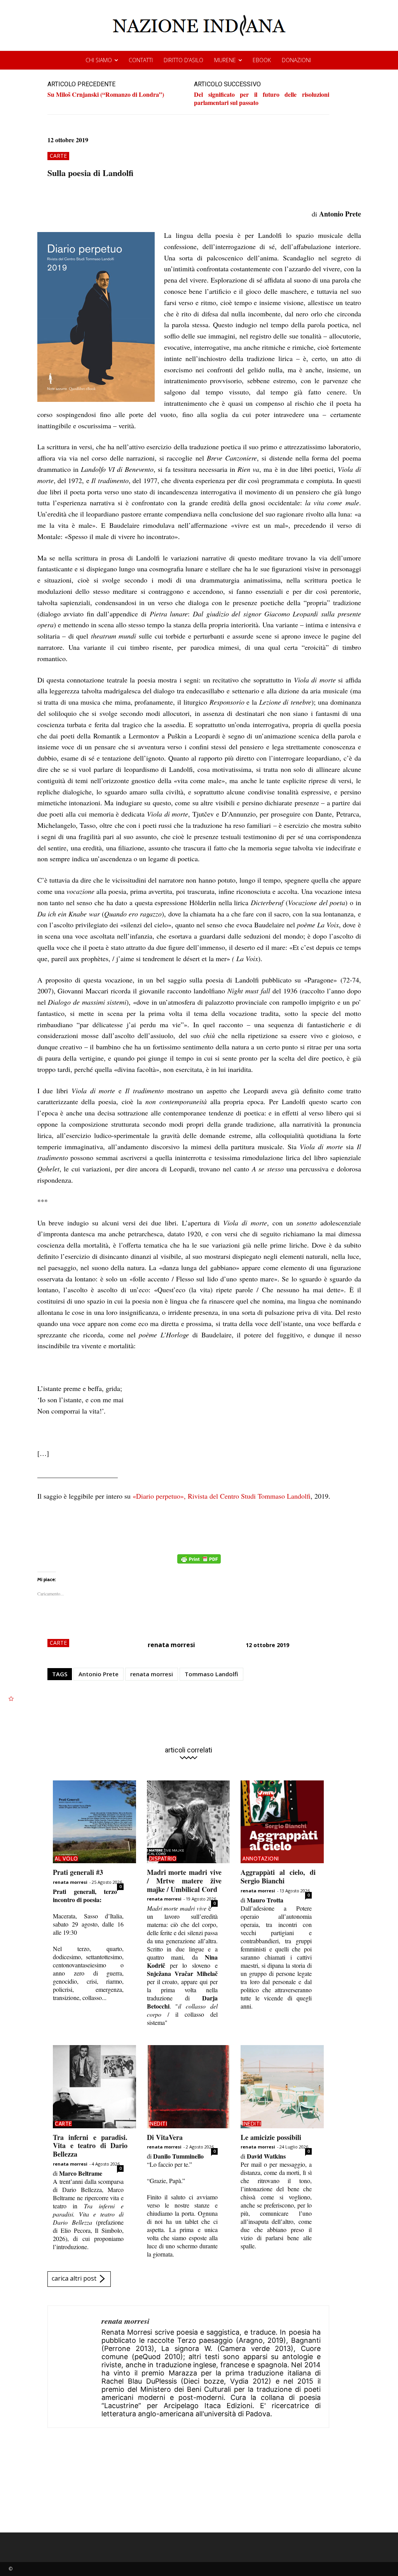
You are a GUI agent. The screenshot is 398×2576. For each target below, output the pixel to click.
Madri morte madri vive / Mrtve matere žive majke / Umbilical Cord (184, 1881)
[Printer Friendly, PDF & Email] (199, 1563)
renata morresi (171, 1645)
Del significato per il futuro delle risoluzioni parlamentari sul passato (262, 98)
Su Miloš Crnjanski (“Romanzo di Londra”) (106, 94)
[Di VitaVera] (189, 2087)
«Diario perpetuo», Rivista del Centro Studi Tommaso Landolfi (222, 1496)
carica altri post (74, 2279)
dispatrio (163, 1859)
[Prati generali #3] (94, 1822)
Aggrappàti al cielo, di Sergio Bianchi (278, 1876)
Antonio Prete (99, 1674)
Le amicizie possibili (271, 2137)
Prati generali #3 (78, 1872)
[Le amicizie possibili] (282, 2087)
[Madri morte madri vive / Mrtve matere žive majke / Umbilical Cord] (189, 1822)
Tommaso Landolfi (211, 1674)
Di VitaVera (165, 2137)
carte (58, 156)
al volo (66, 1859)
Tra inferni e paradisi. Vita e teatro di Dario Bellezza (90, 2146)
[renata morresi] (75, 2367)
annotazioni (261, 1859)
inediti (158, 2124)
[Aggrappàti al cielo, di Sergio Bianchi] (282, 1822)
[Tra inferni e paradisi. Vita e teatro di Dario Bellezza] (94, 2087)
